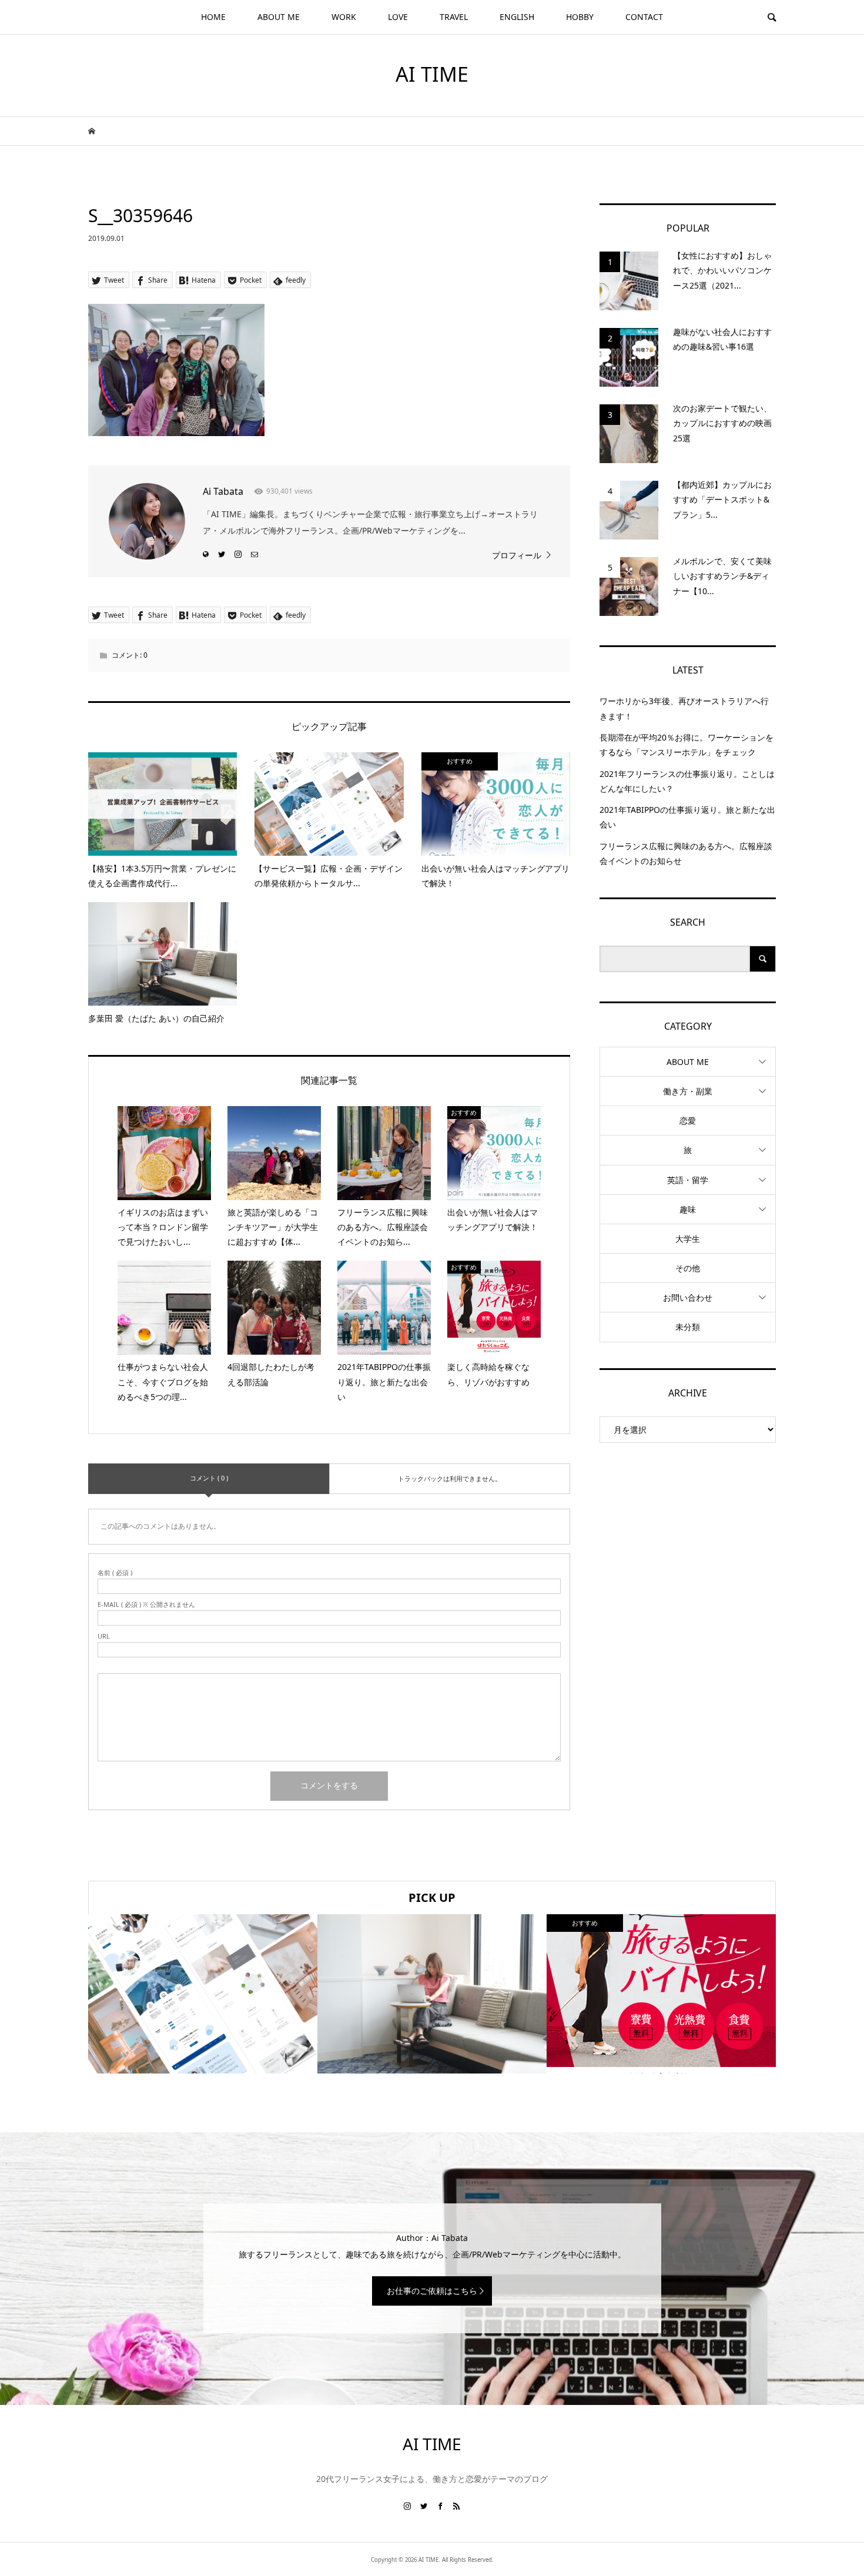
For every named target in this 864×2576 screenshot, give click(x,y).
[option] (203, 1994)
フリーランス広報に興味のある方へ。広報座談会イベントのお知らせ (686, 853)
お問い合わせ (688, 1297)
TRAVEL (454, 17)
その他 (688, 1268)
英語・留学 (688, 1180)
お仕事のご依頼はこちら (432, 2291)
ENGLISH (517, 17)
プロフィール (517, 555)
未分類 (688, 1327)
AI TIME (432, 74)
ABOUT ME (279, 17)
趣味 (688, 1209)
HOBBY (580, 17)
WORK (344, 17)
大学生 (688, 1239)
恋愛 (688, 1120)
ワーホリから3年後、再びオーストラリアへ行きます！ (684, 708)
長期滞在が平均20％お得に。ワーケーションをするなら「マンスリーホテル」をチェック (686, 745)
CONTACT (644, 17)
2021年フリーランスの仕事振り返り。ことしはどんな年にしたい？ (687, 781)
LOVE (398, 17)
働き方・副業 (688, 1091)
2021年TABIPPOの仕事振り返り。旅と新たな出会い (687, 817)
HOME (213, 17)
